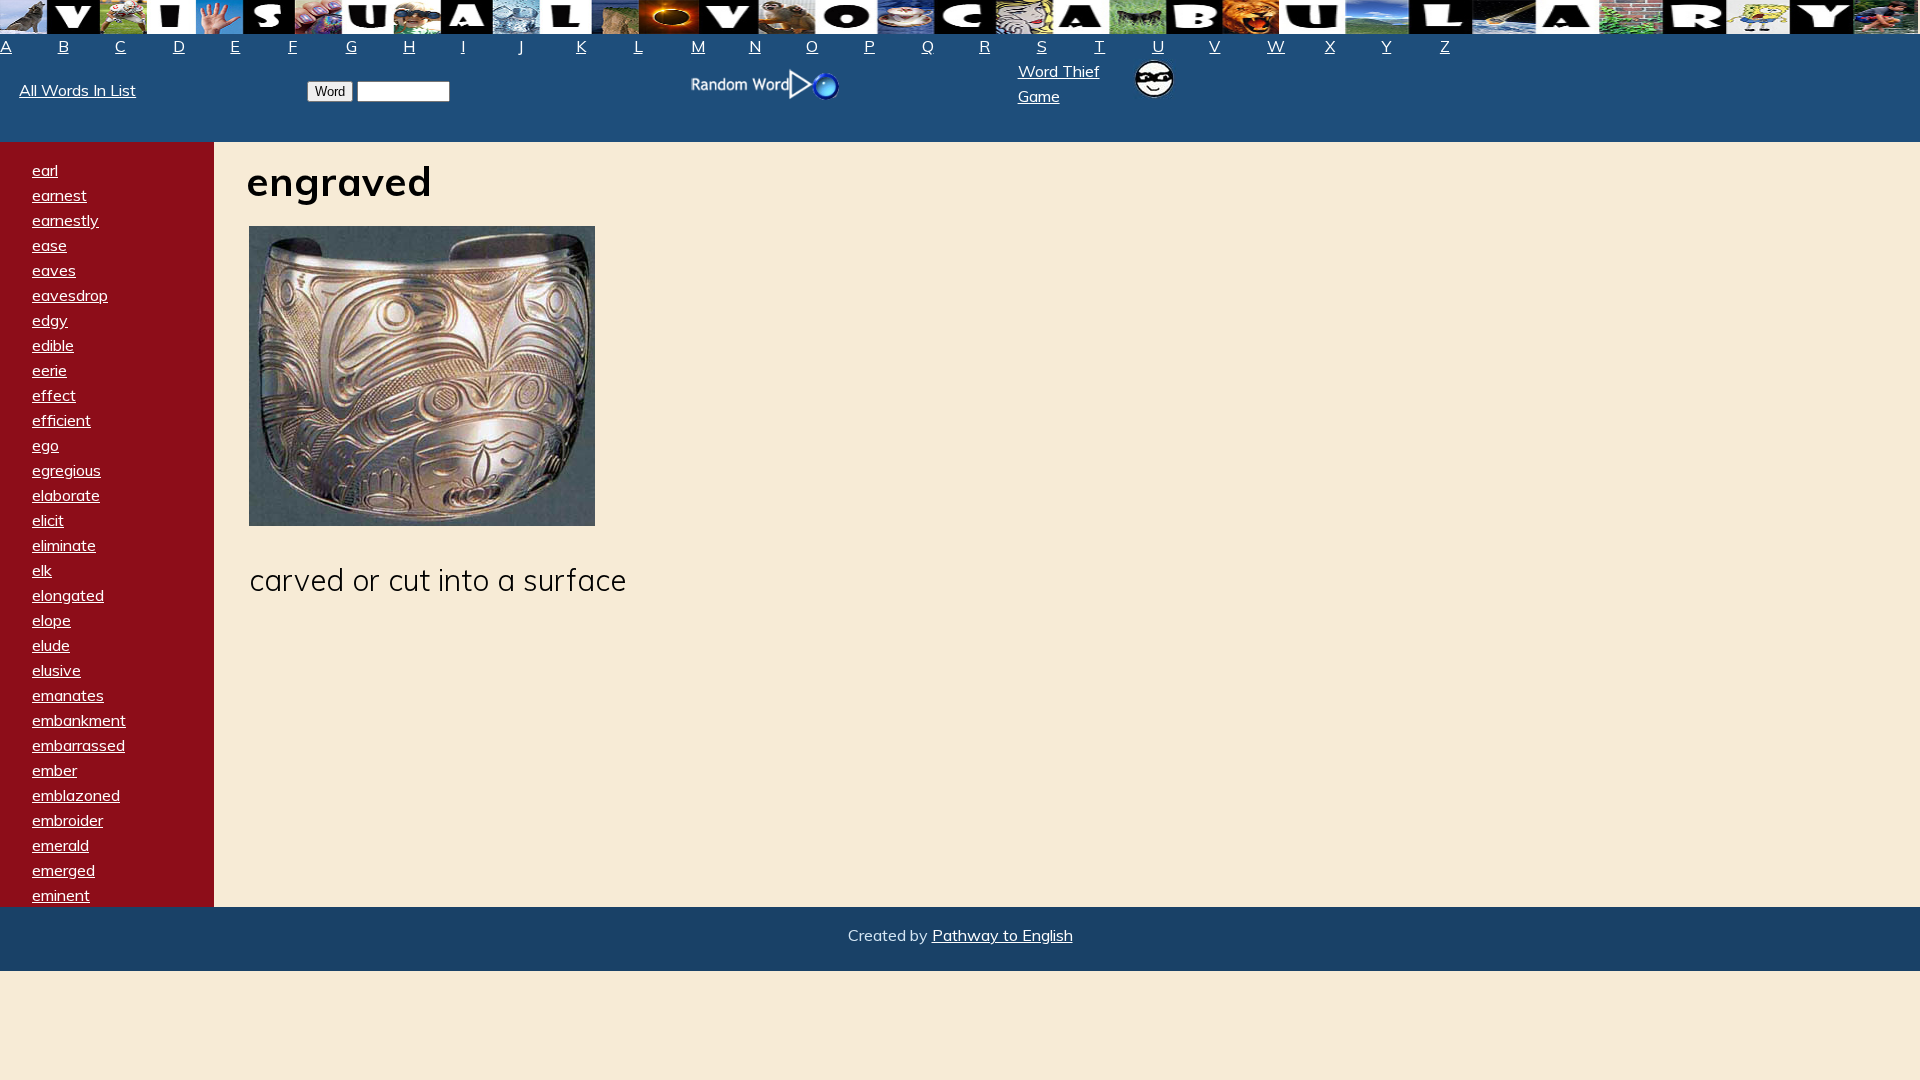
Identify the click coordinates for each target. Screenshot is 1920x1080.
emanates (68, 695)
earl (45, 170)
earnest (59, 195)
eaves (54, 270)
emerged (63, 870)
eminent (61, 895)
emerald (60, 845)
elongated (68, 595)
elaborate (66, 495)
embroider (67, 820)
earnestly (65, 220)
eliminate (64, 545)
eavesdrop (70, 295)
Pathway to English (1002, 935)
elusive (56, 670)
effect (54, 395)
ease (49, 245)
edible (53, 345)
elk (42, 570)
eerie (49, 370)
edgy (50, 320)
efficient (61, 420)
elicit (48, 520)
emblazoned (76, 795)
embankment (79, 720)
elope (51, 620)
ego (45, 445)
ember (54, 770)
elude (51, 645)
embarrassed (78, 745)
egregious (66, 470)
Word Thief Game (1059, 83)
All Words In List (77, 90)
